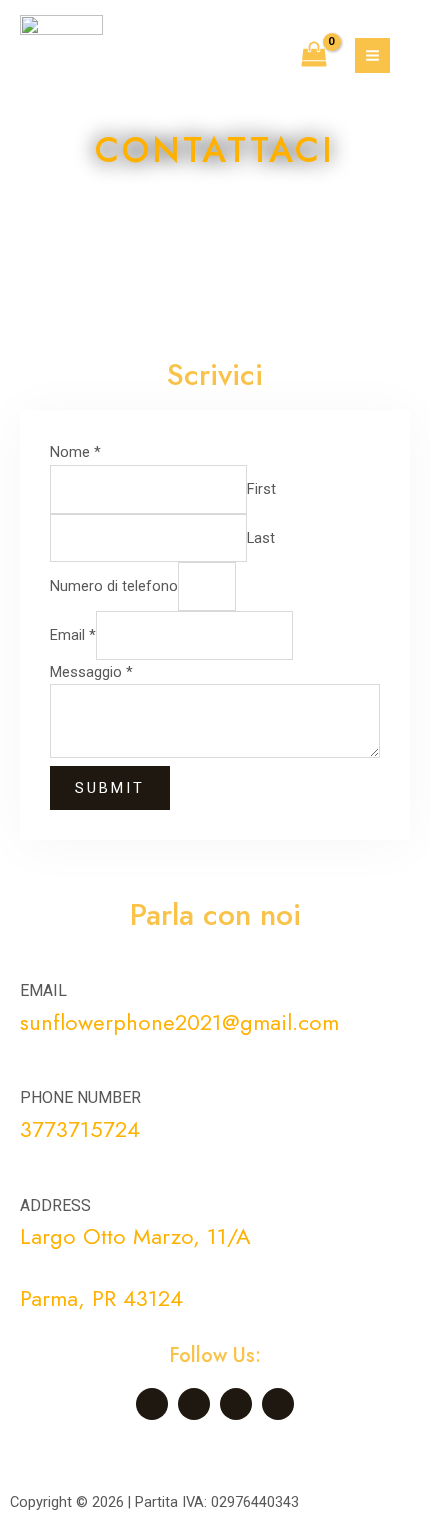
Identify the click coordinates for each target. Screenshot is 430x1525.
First (261, 489)
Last (261, 537)
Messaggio (91, 672)
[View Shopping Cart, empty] (314, 56)
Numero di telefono (114, 586)
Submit (110, 788)
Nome (75, 452)
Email (73, 635)
